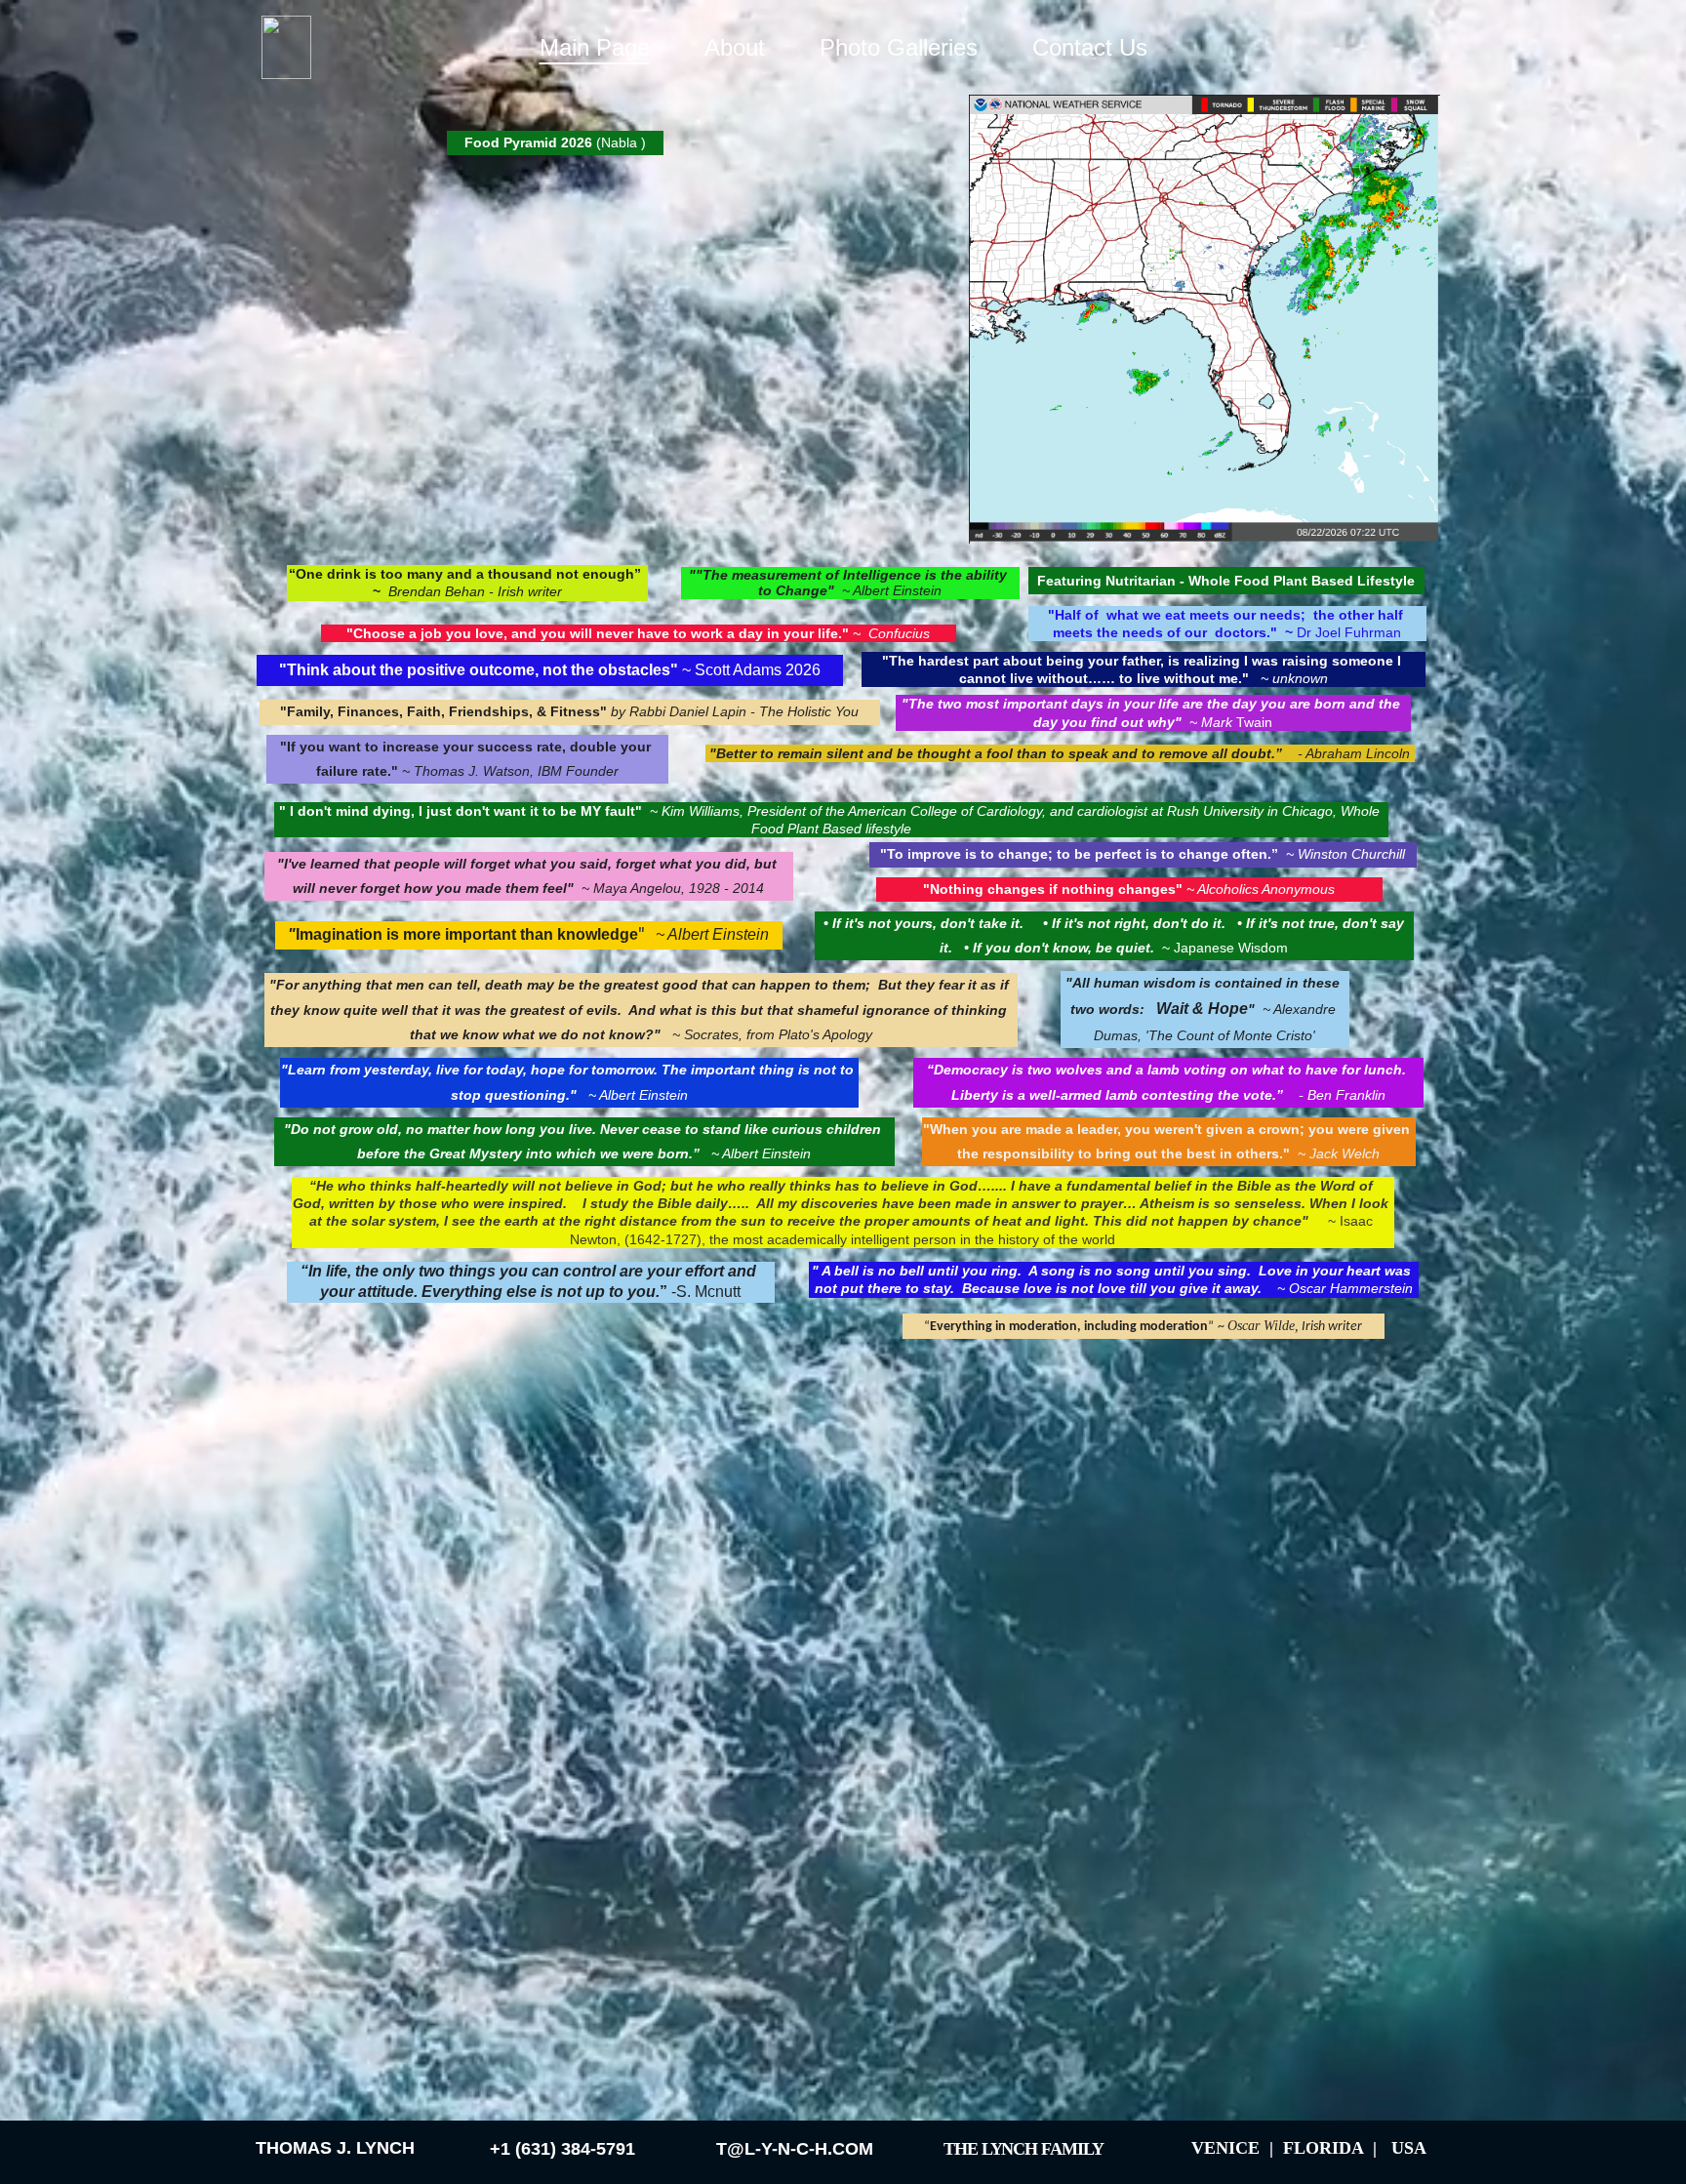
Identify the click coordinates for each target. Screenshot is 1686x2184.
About (735, 47)
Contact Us (1090, 47)
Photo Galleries (899, 47)
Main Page (595, 47)
